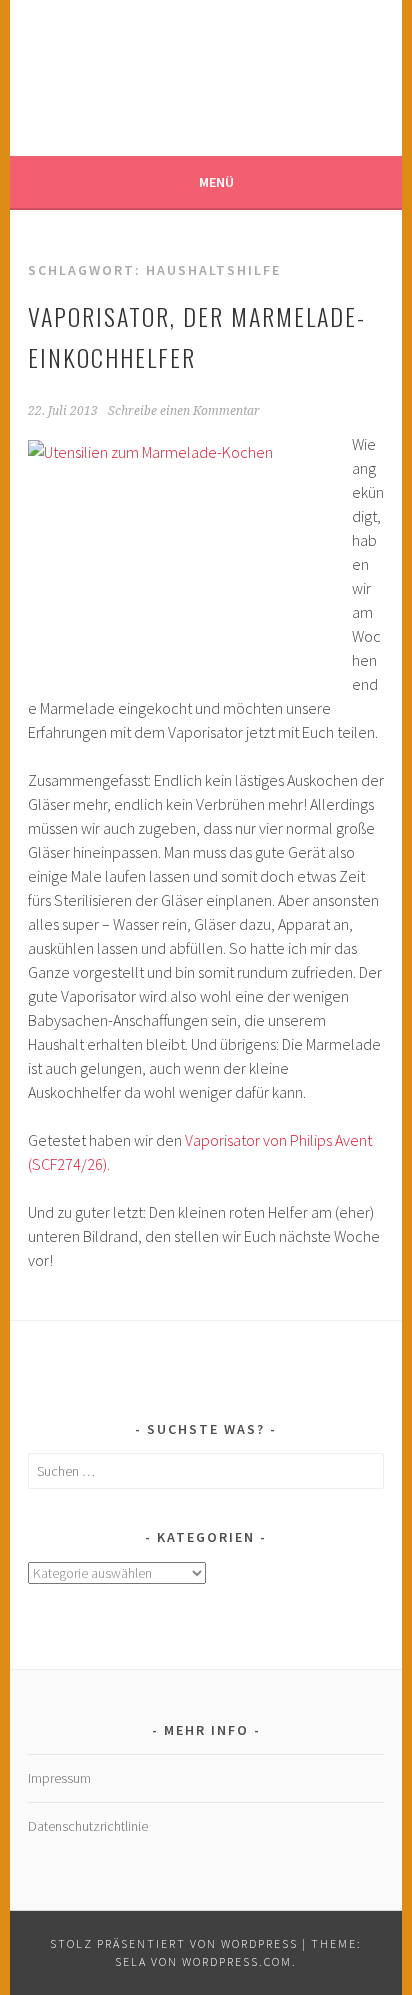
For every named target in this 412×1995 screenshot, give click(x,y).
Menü (216, 182)
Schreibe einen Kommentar (184, 411)
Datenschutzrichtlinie (88, 1826)
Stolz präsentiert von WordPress (174, 1943)
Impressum (59, 1778)
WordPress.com (237, 1961)
